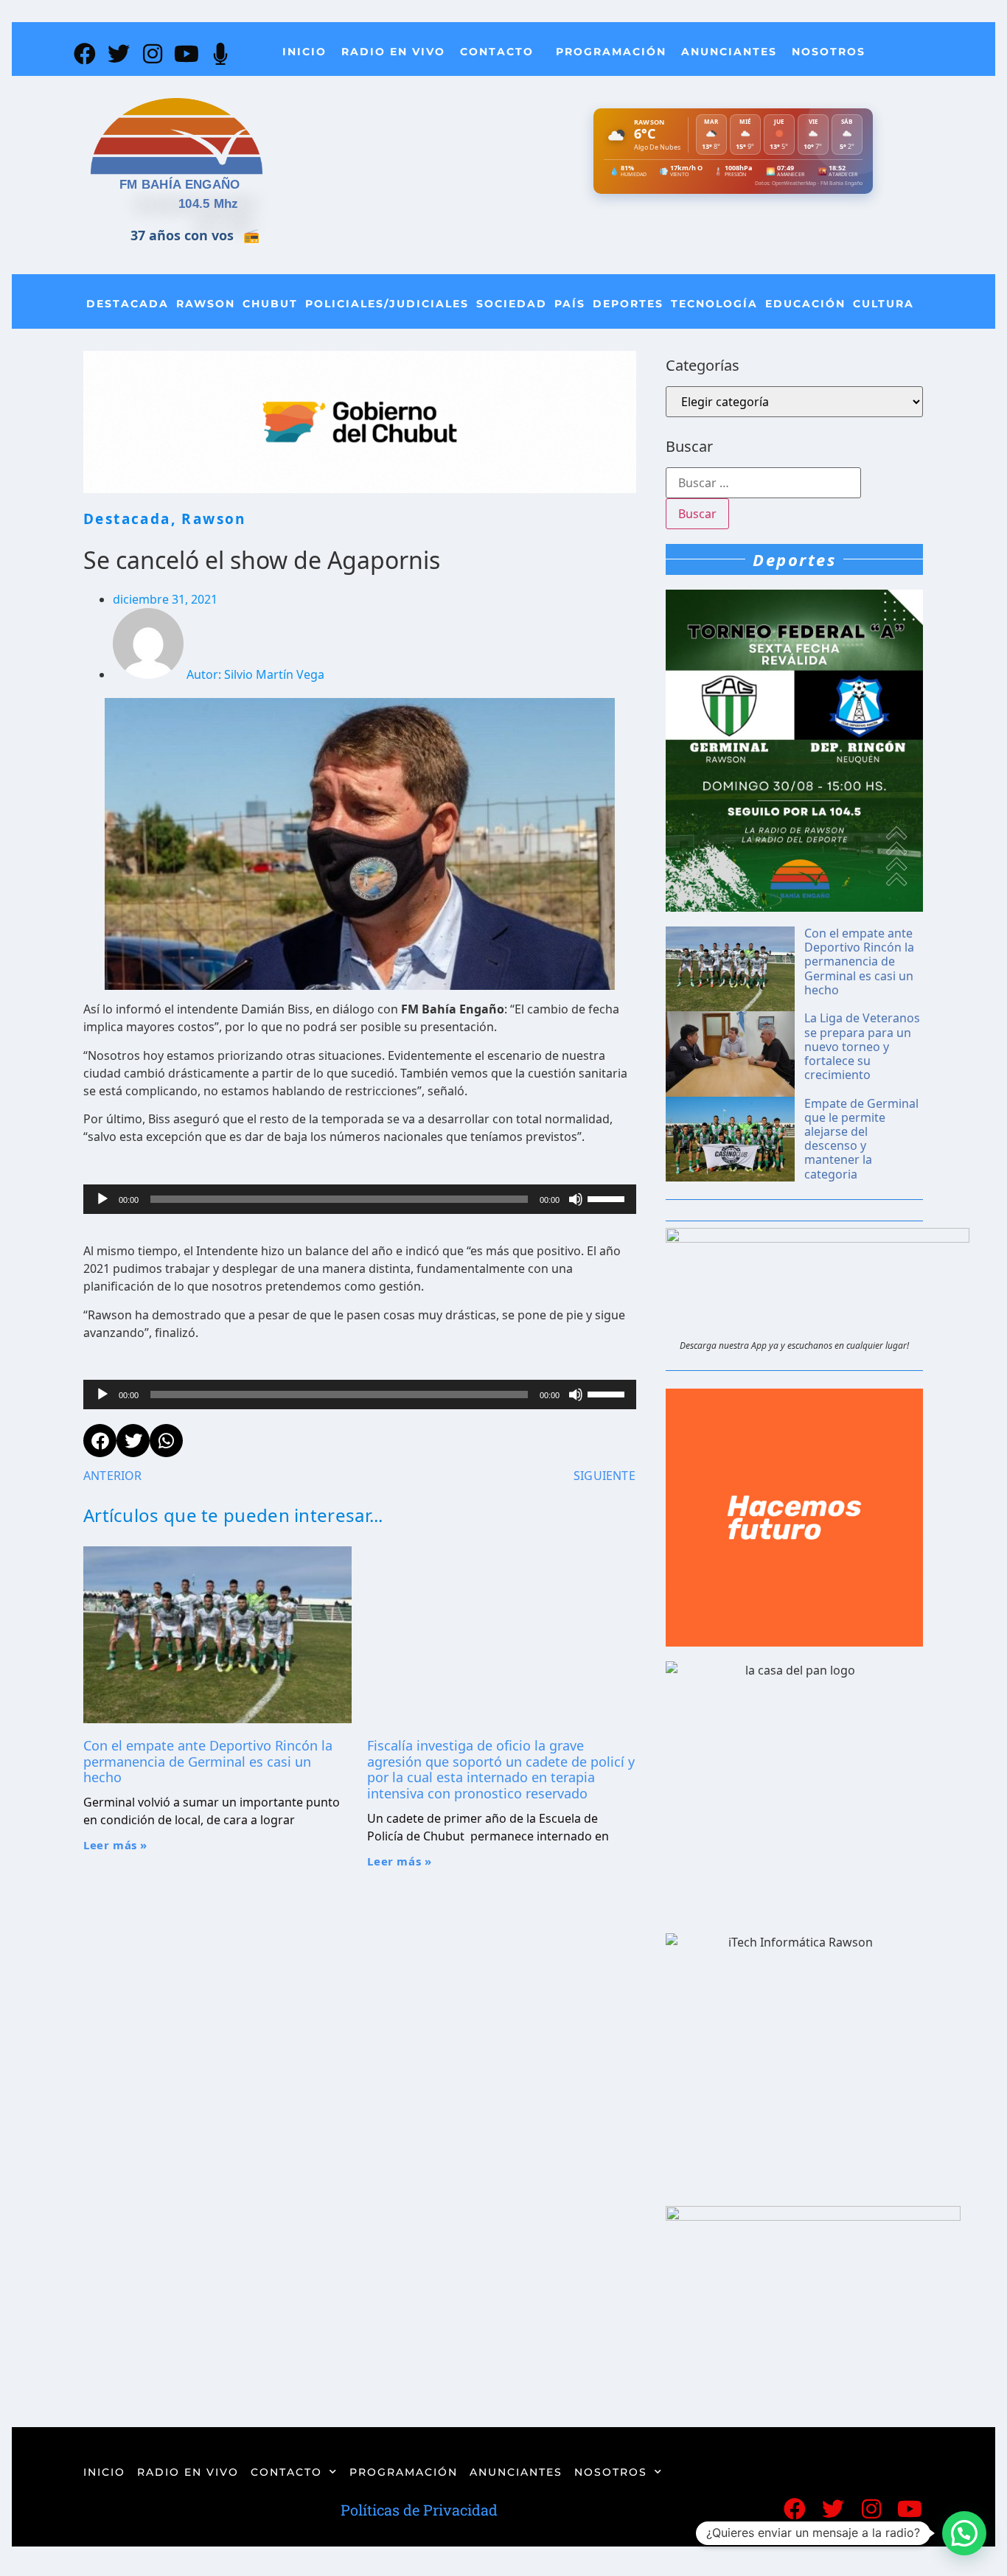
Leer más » (115, 1845)
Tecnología (714, 304)
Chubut (270, 304)
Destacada (128, 304)
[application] (360, 1199)
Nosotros (829, 52)
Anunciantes (729, 52)
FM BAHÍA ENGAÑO (180, 185)
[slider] (608, 1198)
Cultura (884, 304)
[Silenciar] (576, 1199)
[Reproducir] (102, 1199)
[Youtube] (187, 54)
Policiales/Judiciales (387, 304)
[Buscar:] (763, 483)
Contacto (497, 52)
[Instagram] (153, 54)
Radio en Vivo (393, 52)
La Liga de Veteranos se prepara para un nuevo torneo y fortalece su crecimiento (862, 1046)
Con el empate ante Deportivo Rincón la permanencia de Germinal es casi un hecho (208, 1761)
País (570, 304)
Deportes (628, 304)
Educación (805, 304)
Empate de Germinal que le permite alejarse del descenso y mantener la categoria (861, 1139)
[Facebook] (85, 54)
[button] (964, 2533)
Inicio (304, 52)
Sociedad (512, 304)
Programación (611, 52)
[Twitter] (119, 54)
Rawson (206, 304)
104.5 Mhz (209, 204)
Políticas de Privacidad (419, 2510)
